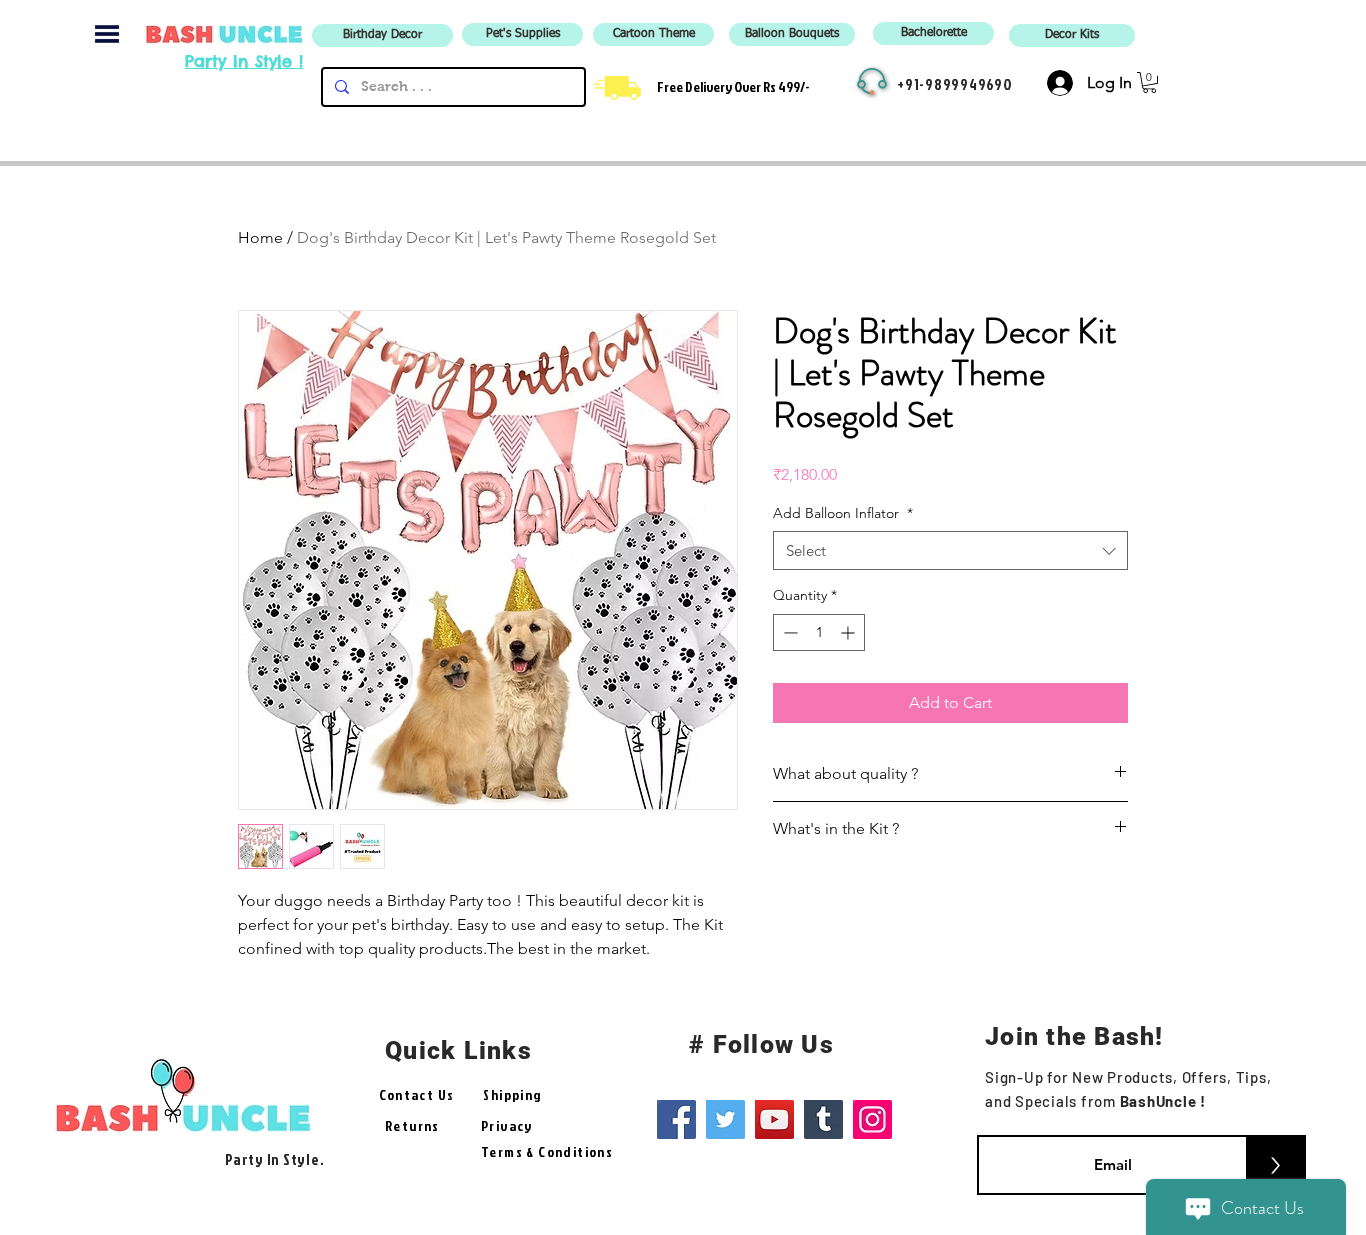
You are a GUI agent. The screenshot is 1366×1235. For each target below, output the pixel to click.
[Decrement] (788, 632)
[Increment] (849, 632)
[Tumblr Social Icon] (823, 1119)
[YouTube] (774, 1119)
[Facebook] (676, 1119)
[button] (106, 34)
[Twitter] (725, 1119)
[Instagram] (872, 1119)
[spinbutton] (819, 632)
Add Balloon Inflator (843, 513)
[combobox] (950, 550)
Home (260, 237)
